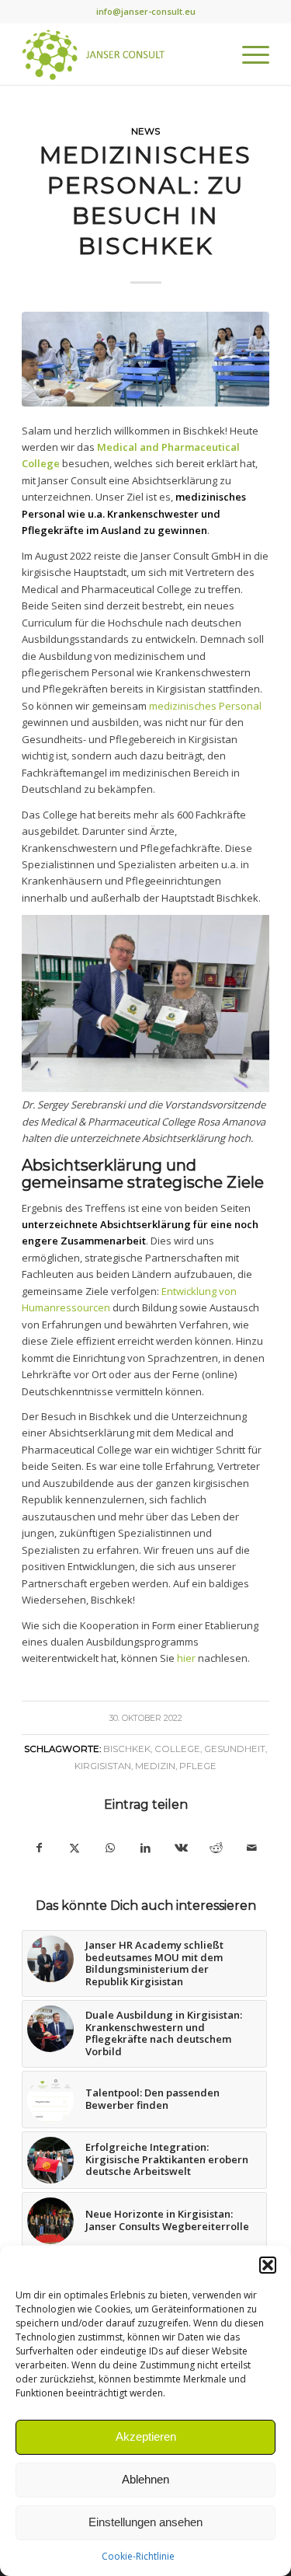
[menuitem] (248, 54)
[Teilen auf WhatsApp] (110, 1848)
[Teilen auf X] (75, 1848)
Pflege (198, 1766)
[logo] (121, 54)
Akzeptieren (146, 2436)
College (177, 1749)
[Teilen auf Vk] (181, 1848)
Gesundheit (235, 1749)
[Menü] (248, 54)
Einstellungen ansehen (145, 2522)
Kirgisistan (103, 1766)
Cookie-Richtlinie (138, 2556)
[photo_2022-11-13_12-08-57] (145, 359)
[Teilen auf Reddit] (217, 1848)
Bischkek (127, 1749)
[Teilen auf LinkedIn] (146, 1848)
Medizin (155, 1766)
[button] (268, 2265)
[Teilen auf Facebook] (40, 1848)
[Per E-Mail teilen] (251, 1848)
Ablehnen (145, 2479)
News (145, 131)
